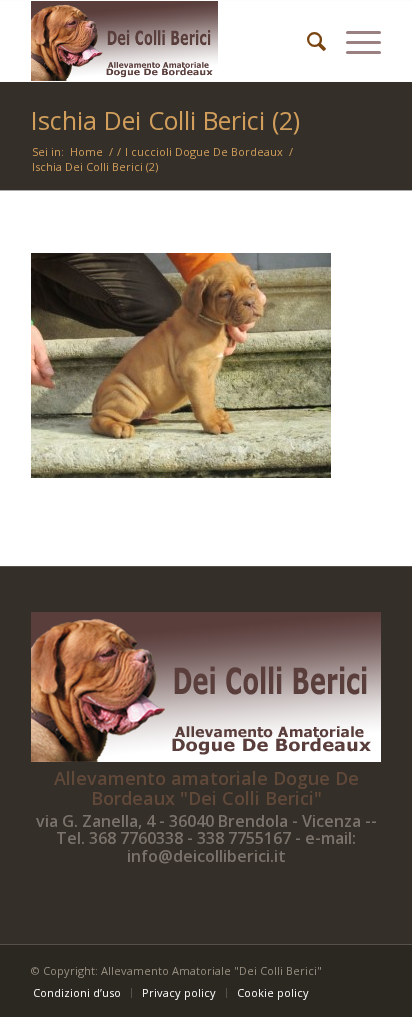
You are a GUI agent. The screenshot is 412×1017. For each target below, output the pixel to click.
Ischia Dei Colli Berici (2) (165, 120)
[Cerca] (306, 41)
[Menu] (353, 41)
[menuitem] (306, 41)
